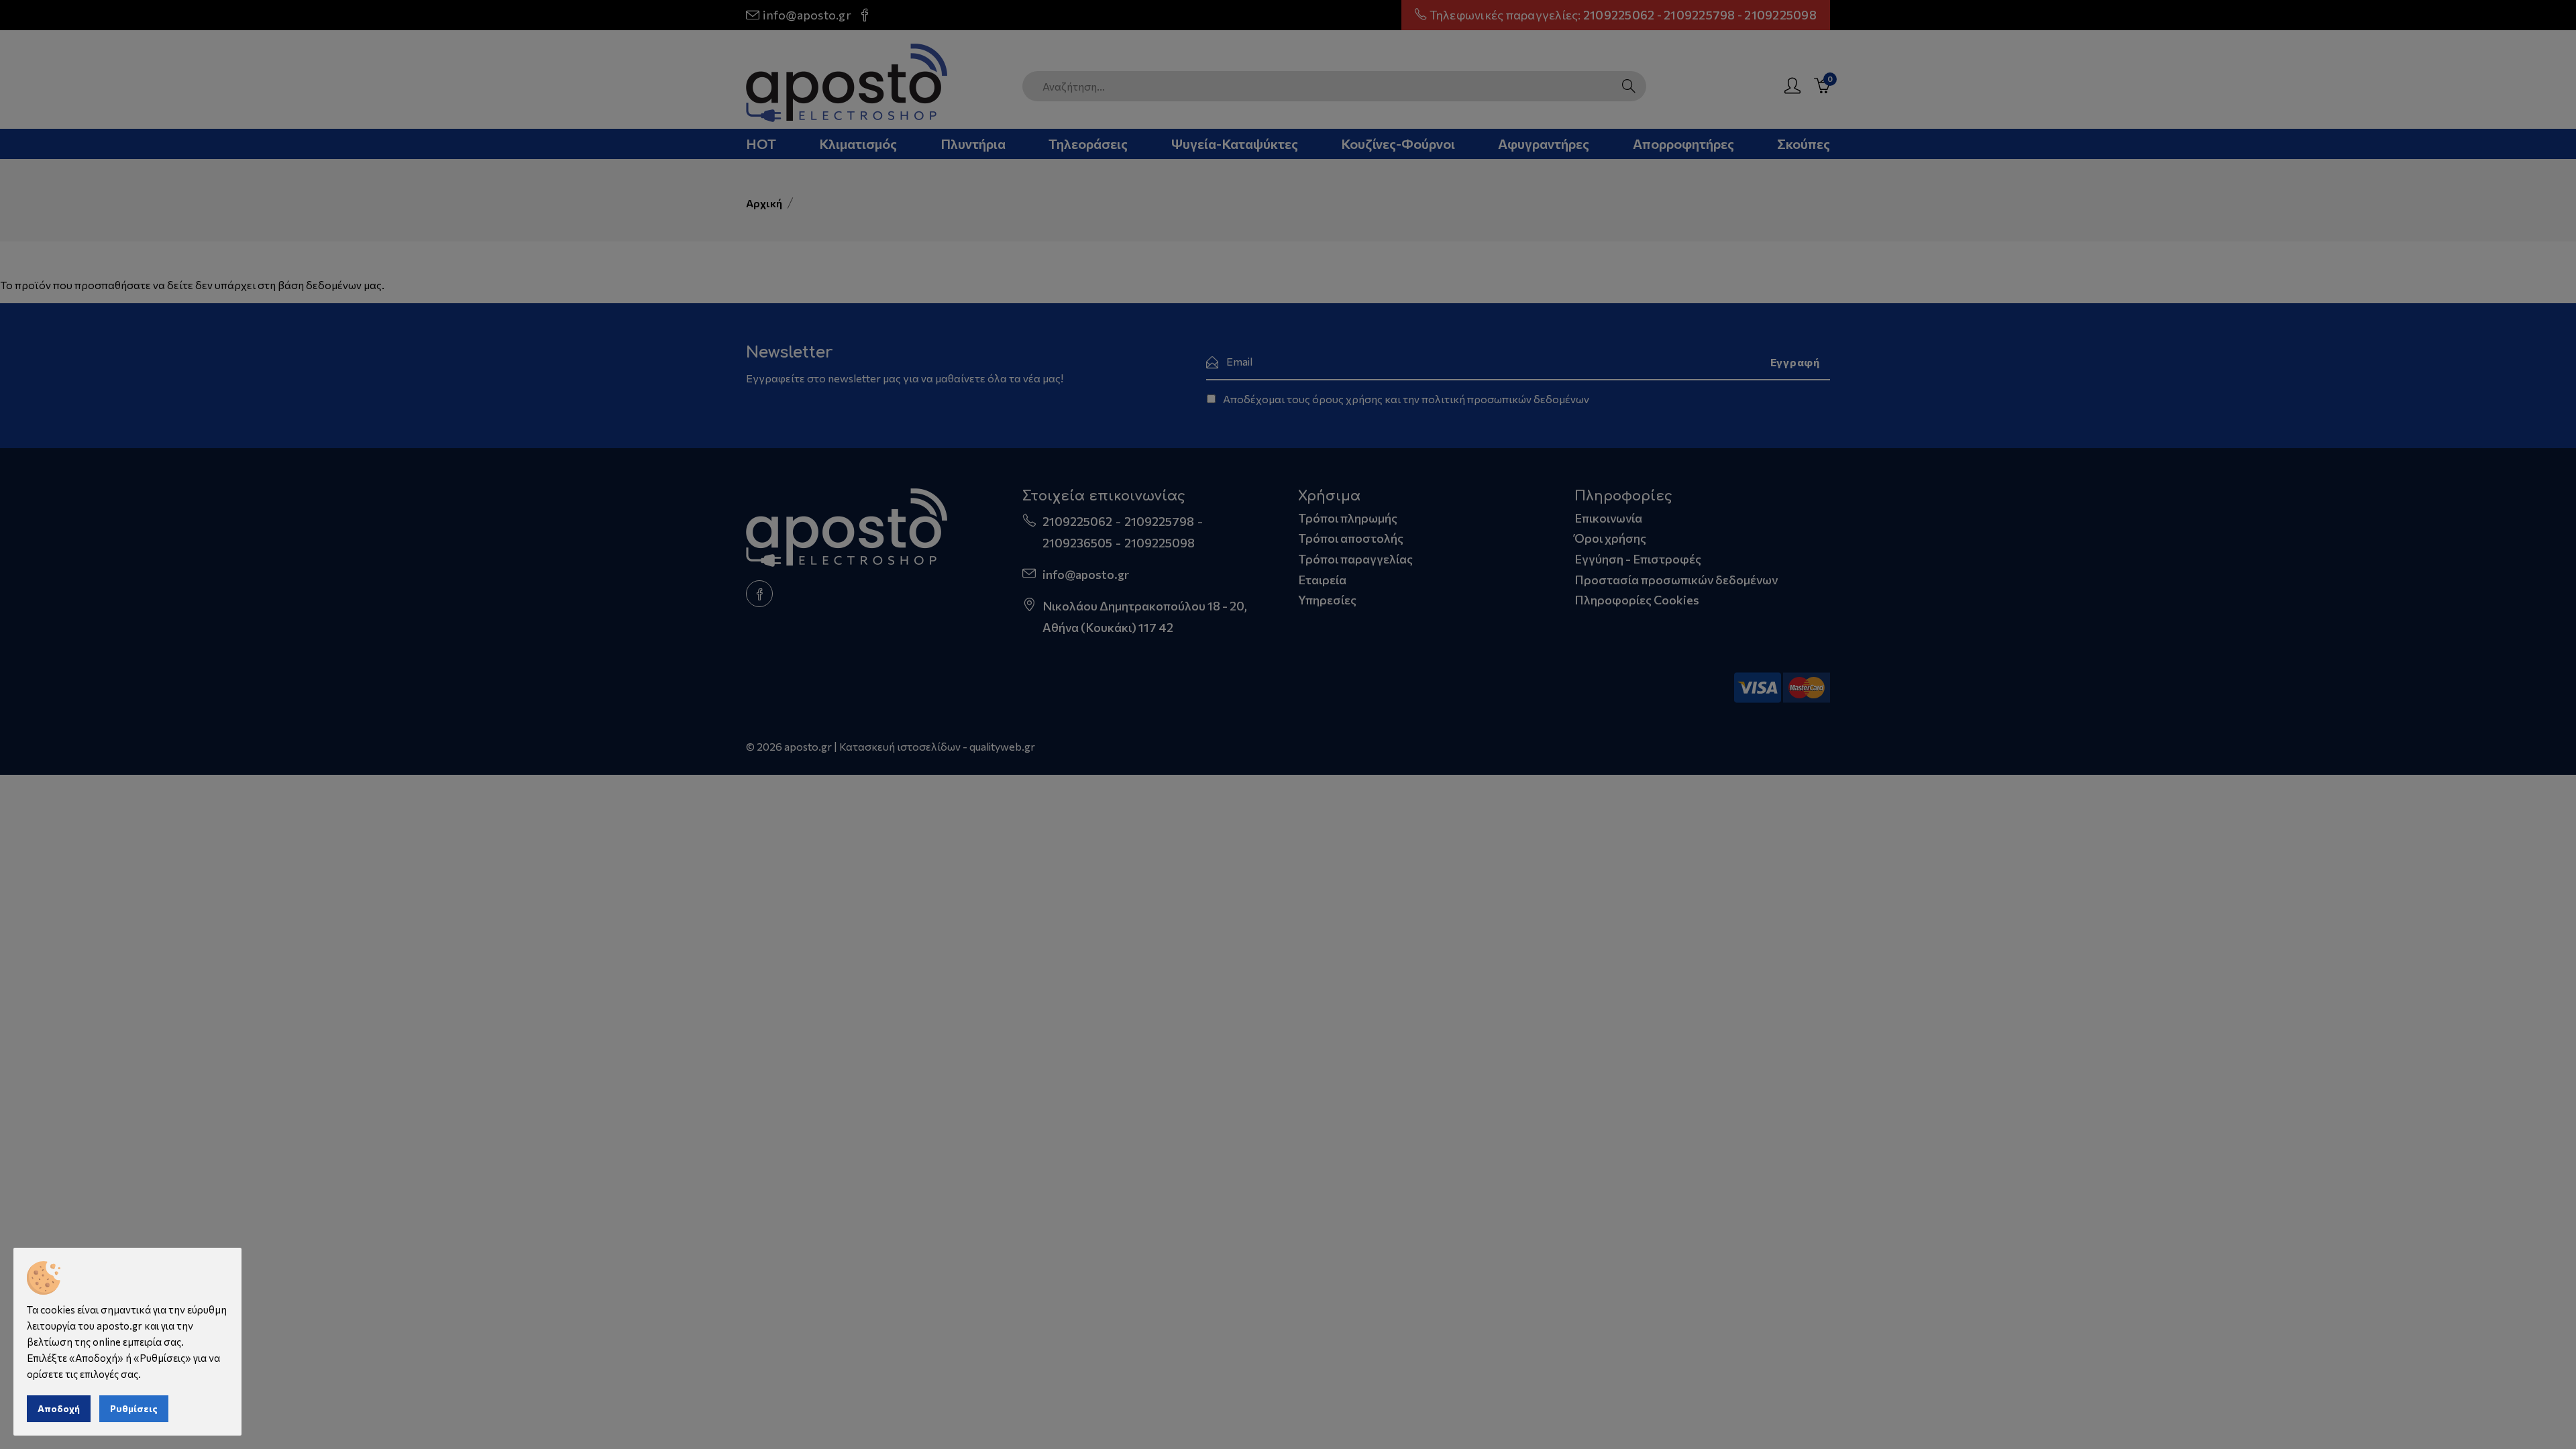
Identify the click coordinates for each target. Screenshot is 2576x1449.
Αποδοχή (59, 1408)
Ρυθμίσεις (134, 1408)
